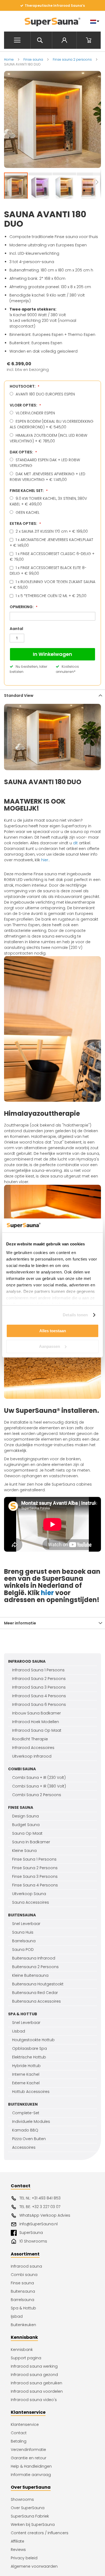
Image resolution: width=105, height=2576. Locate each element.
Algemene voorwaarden (34, 2566)
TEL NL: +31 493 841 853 (40, 2198)
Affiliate (17, 2541)
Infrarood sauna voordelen (37, 2391)
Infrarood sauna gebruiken (36, 2383)
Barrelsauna (22, 2300)
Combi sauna (24, 2275)
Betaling (19, 2441)
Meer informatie (20, 1623)
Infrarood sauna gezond (34, 2375)
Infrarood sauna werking (34, 2366)
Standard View (19, 695)
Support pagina (26, 2358)
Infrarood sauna (26, 2266)
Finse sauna (34, 59)
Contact (19, 2433)
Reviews (18, 2550)
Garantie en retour (29, 2458)
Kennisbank (22, 2350)
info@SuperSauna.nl (38, 2224)
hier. (45, 860)
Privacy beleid (24, 2558)
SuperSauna (31, 2233)
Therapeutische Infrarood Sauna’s (55, 6)
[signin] (64, 40)
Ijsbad (17, 2316)
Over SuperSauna (28, 2508)
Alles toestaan (53, 1331)
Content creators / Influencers (40, 2533)
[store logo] (52, 21)
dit (75, 843)
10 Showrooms (33, 2241)
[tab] (52, 695)
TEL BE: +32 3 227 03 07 (40, 2207)
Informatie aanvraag (31, 2475)
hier (47, 1593)
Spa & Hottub (23, 2308)
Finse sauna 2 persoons (73, 59)
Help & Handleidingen (31, 2466)
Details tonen (75, 1315)
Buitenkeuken (23, 2325)
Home (9, 59)
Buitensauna (23, 2291)
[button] (40, 187)
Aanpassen (50, 1346)
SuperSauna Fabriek (30, 2516)
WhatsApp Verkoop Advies (45, 2215)
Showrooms (22, 2499)
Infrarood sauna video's (34, 2400)
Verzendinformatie (28, 2450)
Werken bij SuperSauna (33, 2525)
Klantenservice (25, 2425)
